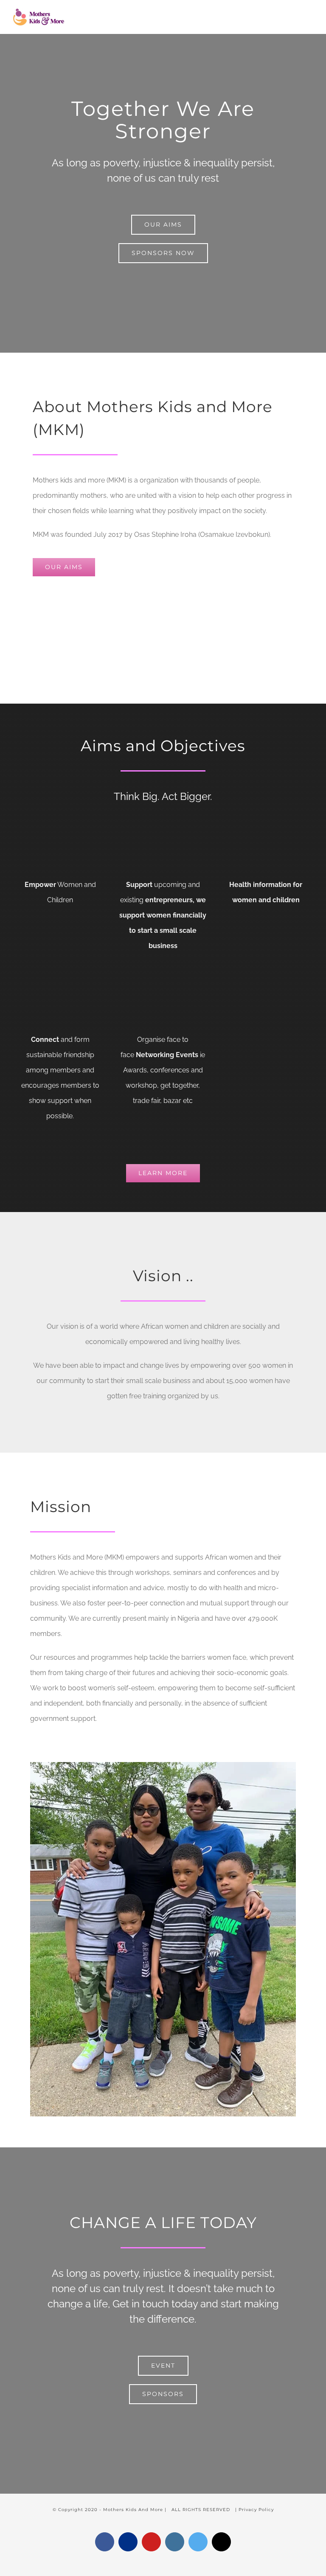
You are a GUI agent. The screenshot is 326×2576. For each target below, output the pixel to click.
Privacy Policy (256, 2510)
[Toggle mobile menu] (310, 16)
